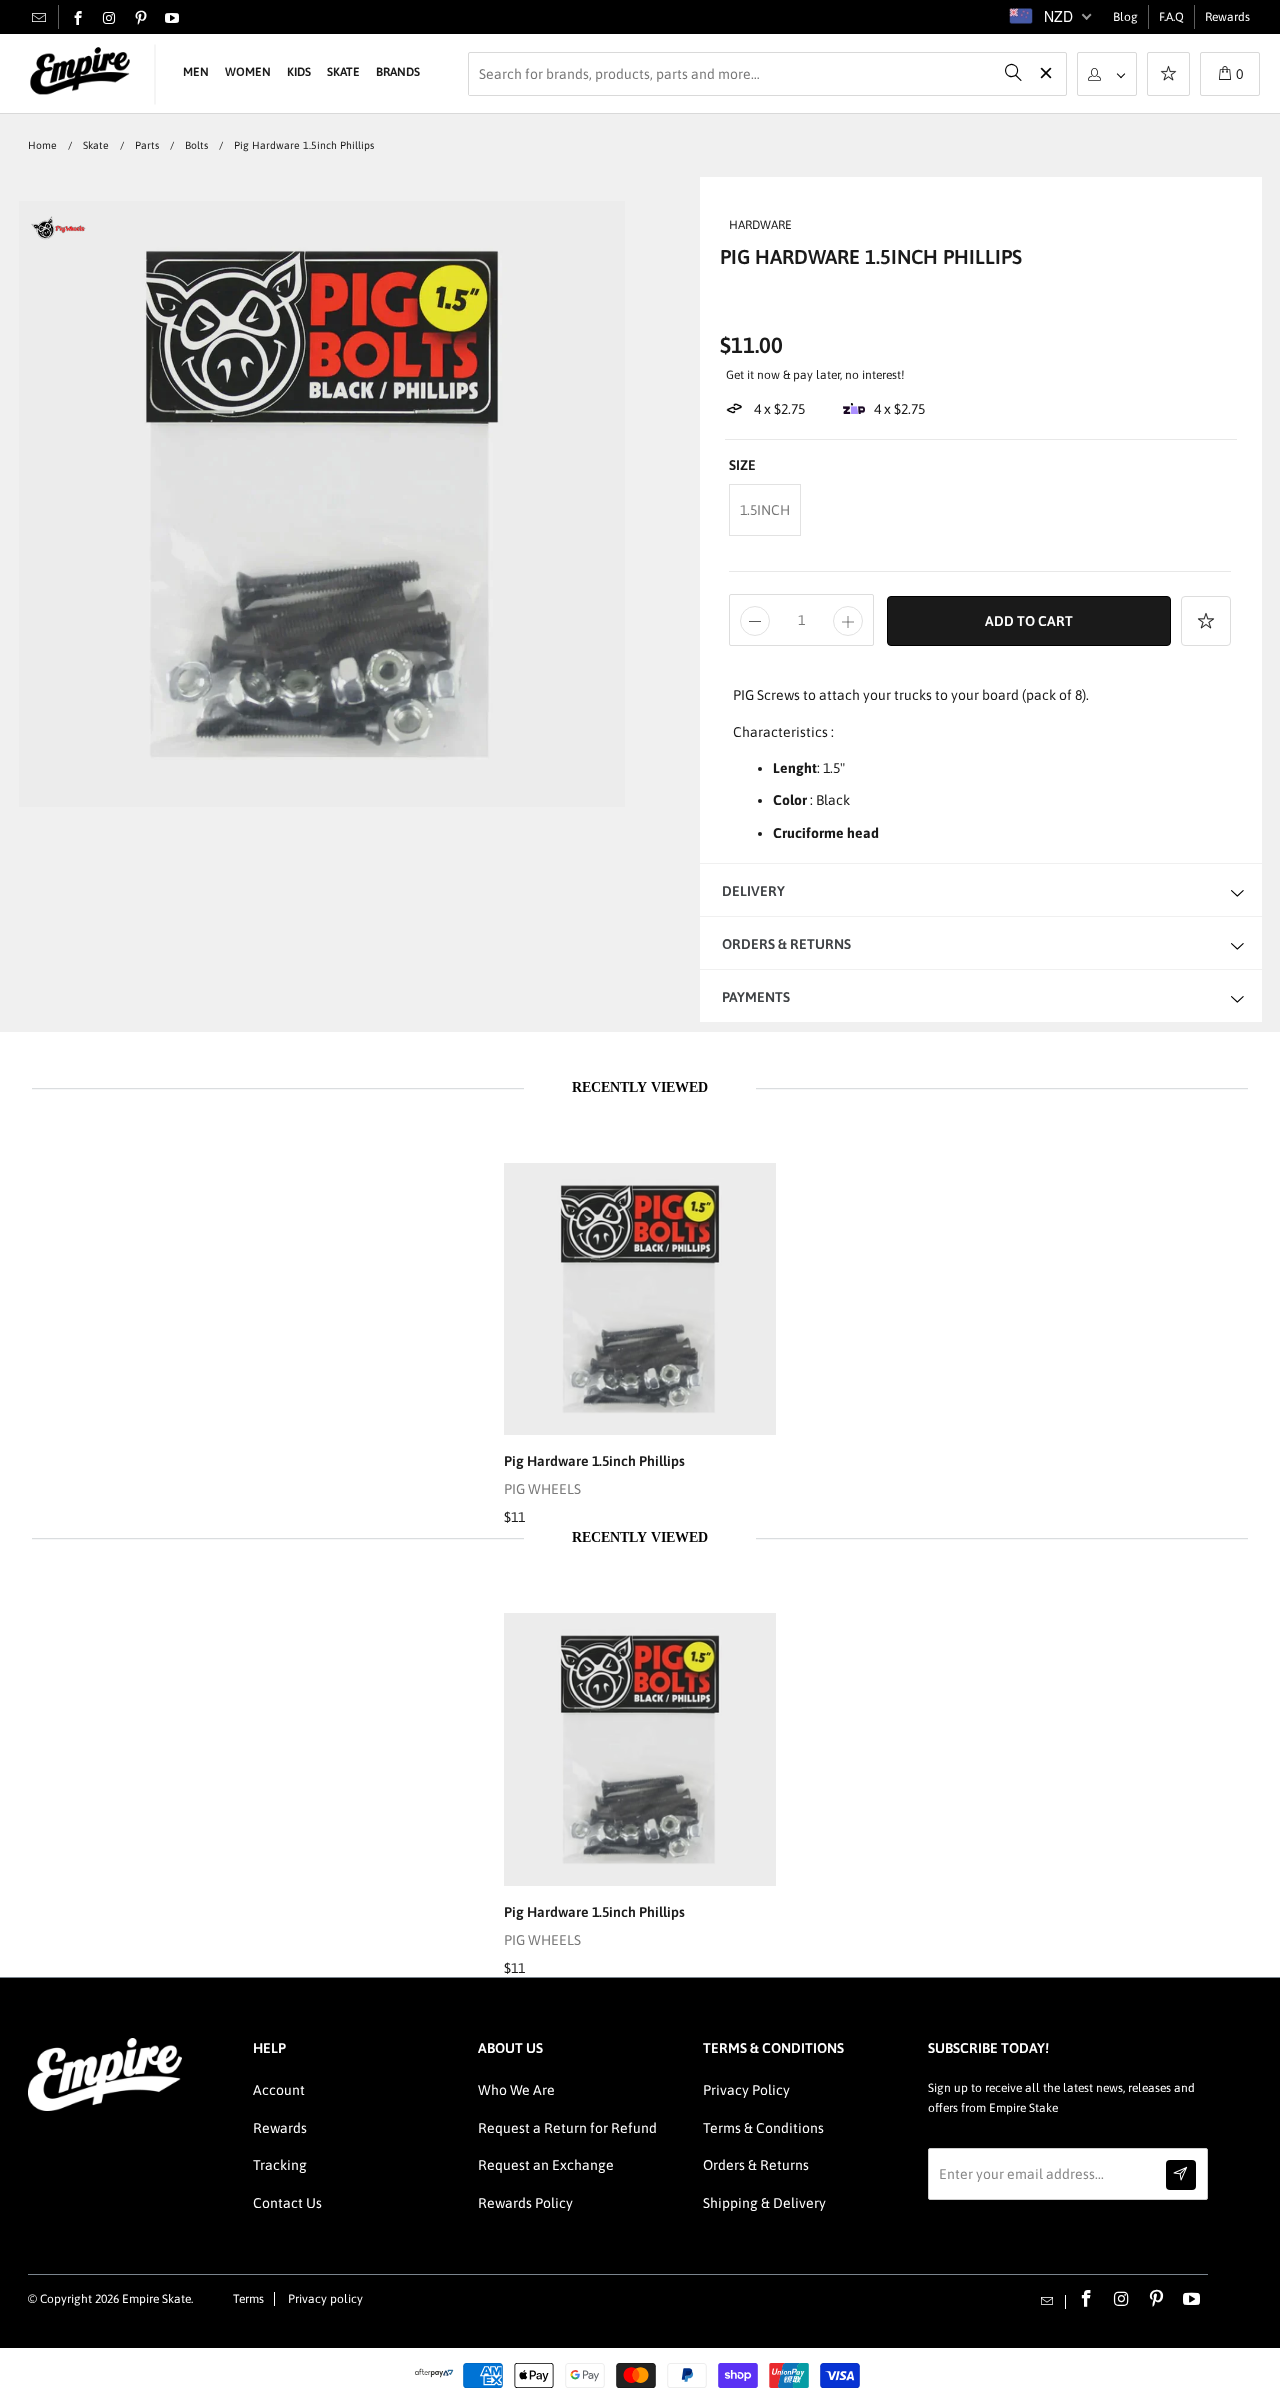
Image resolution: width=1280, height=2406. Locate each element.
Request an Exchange (546, 2165)
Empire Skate (156, 2299)
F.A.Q (1171, 17)
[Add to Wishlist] (1206, 621)
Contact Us (287, 2203)
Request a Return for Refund (567, 2128)
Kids (299, 72)
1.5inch (765, 510)
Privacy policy (325, 2299)
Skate (343, 72)
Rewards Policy (525, 2203)
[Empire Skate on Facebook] (78, 19)
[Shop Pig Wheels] (58, 237)
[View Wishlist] (1168, 76)
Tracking (280, 2165)
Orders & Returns (756, 2165)
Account (279, 2090)
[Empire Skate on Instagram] (109, 19)
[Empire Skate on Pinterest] (141, 19)
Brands (398, 72)
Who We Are (516, 2090)
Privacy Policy (746, 2090)
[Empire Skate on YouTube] (172, 19)
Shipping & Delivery (764, 2203)
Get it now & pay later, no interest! (815, 375)
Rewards (1227, 17)
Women (248, 72)
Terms (248, 2299)
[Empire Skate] (80, 72)
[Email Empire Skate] (39, 17)
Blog (1125, 17)
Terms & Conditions (763, 2128)
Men (196, 72)
